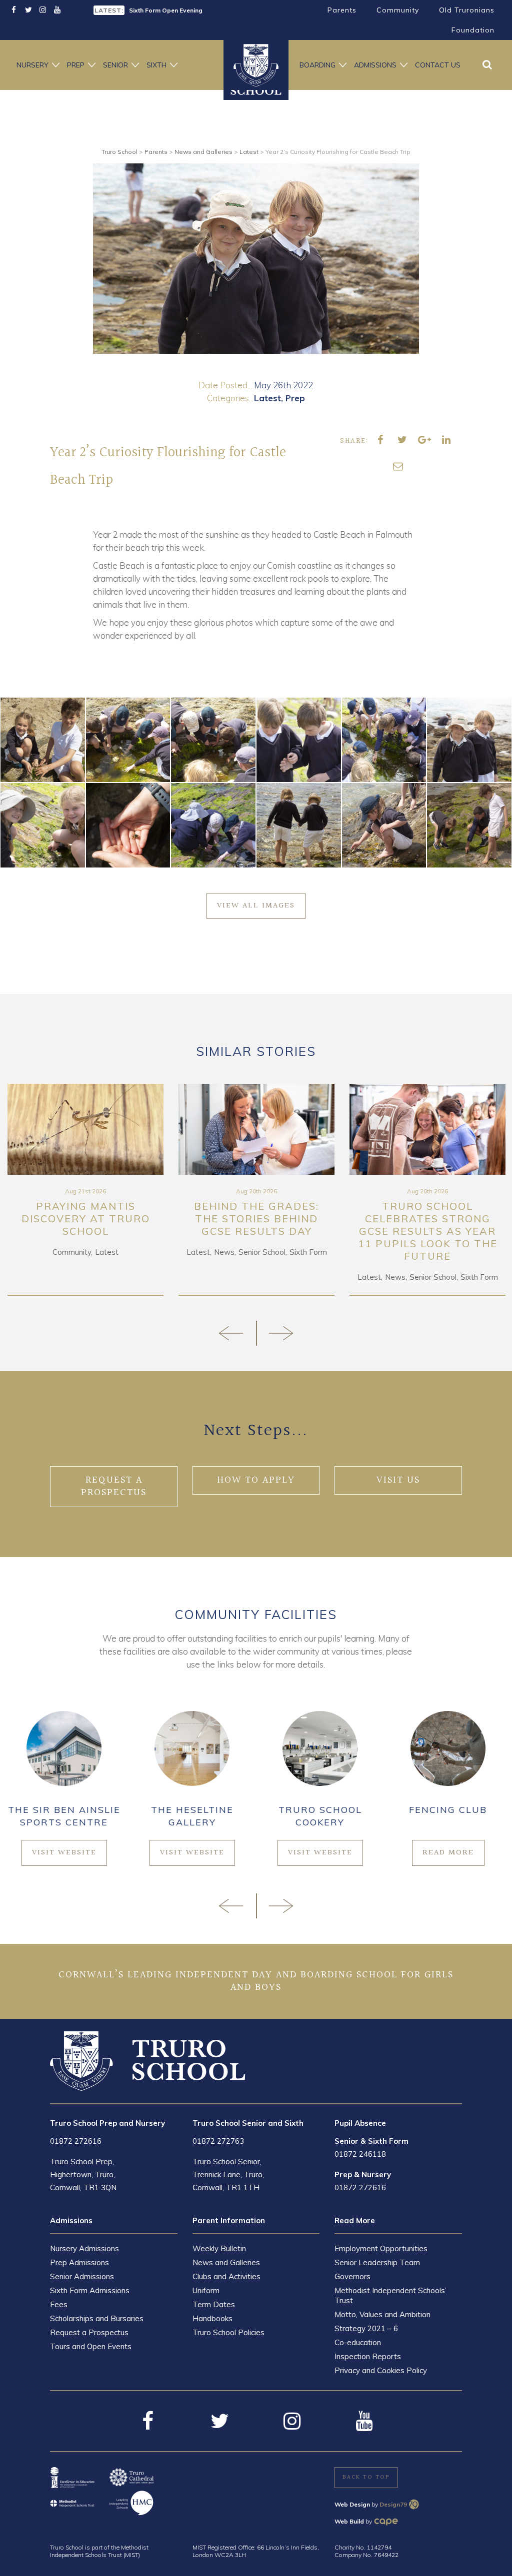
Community (398, 10)
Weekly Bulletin (219, 2248)
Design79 (393, 2504)
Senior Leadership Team (377, 2262)
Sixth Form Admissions (90, 2290)
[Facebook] (14, 10)
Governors (352, 2276)
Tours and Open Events (91, 2346)
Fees (59, 2304)
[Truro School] (147, 2060)
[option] (171, 9)
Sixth (156, 65)
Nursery (32, 65)
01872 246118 (360, 2154)
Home (256, 65)
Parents (342, 10)
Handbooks (212, 2318)
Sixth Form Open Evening (166, 10)
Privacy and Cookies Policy (381, 2370)
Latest (267, 398)
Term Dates (214, 2304)
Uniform (206, 2290)
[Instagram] (43, 10)
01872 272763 (218, 2141)
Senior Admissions (82, 2276)
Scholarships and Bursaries (97, 2318)
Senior (115, 65)
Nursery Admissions (84, 2248)
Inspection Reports (368, 2356)
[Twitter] (28, 10)
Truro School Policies (228, 2332)
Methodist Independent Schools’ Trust (390, 2295)
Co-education (358, 2342)
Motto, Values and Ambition (382, 2314)
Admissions (375, 65)
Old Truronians (467, 10)
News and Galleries (226, 2262)
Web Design (352, 2504)
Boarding (317, 65)
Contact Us (438, 65)
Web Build (349, 2521)
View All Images (256, 906)
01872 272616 (76, 2141)
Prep (76, 65)
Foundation (473, 30)
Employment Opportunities (381, 2248)
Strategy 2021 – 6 (366, 2328)
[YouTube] (57, 10)
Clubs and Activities (226, 2276)
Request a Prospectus (89, 2332)
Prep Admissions (79, 2262)
